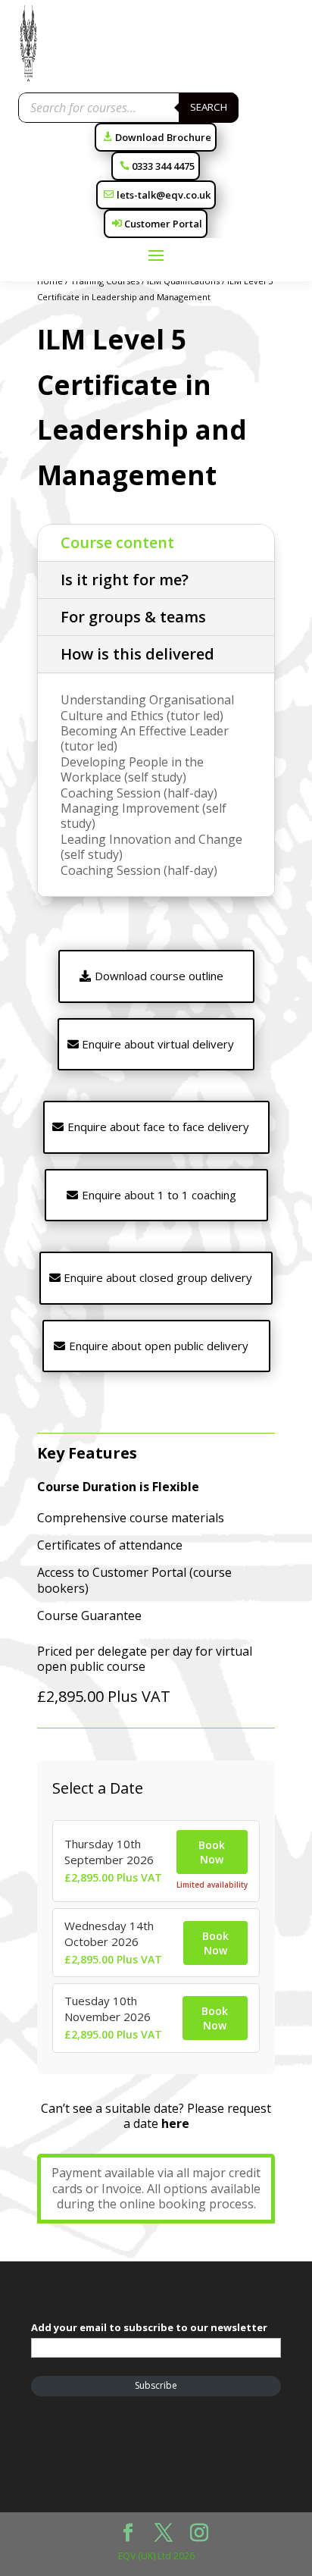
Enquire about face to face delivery (158, 1127)
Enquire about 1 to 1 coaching (159, 1195)
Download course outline (159, 976)
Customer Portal (163, 224)
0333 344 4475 (163, 166)
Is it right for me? (125, 580)
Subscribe (156, 2385)
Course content (117, 542)
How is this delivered (137, 654)
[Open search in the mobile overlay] (129, 108)
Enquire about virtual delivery (158, 1044)
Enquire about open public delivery (159, 1346)
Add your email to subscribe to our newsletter (149, 2327)
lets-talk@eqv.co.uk (164, 195)
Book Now (212, 1852)
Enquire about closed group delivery (158, 1277)
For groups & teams (133, 617)
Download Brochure (163, 137)
